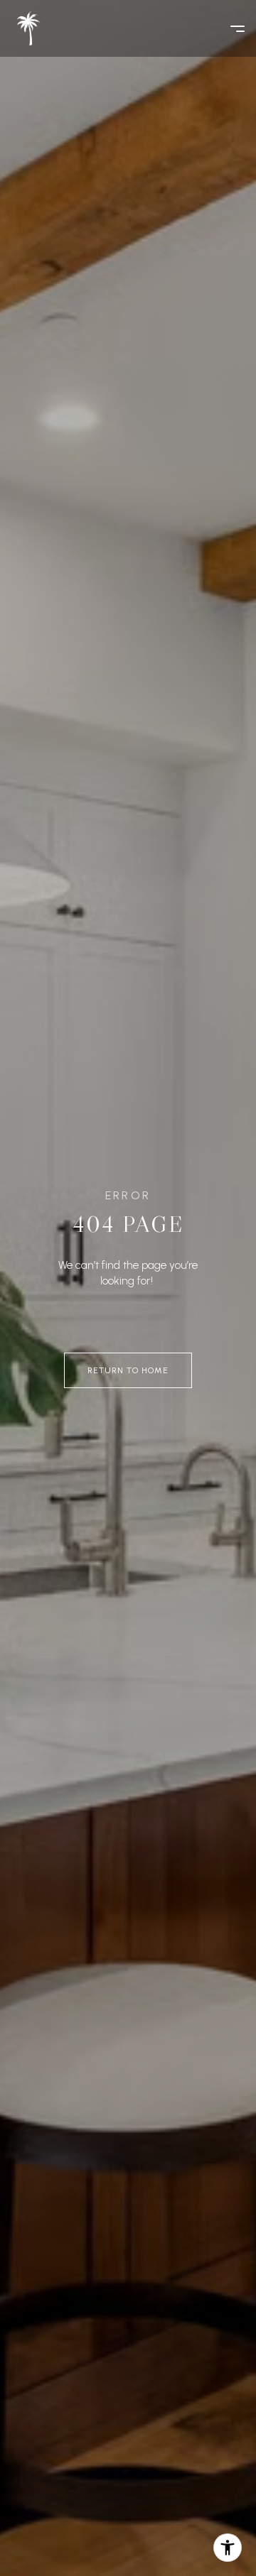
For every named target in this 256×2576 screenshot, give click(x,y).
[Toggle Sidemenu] (230, 28)
